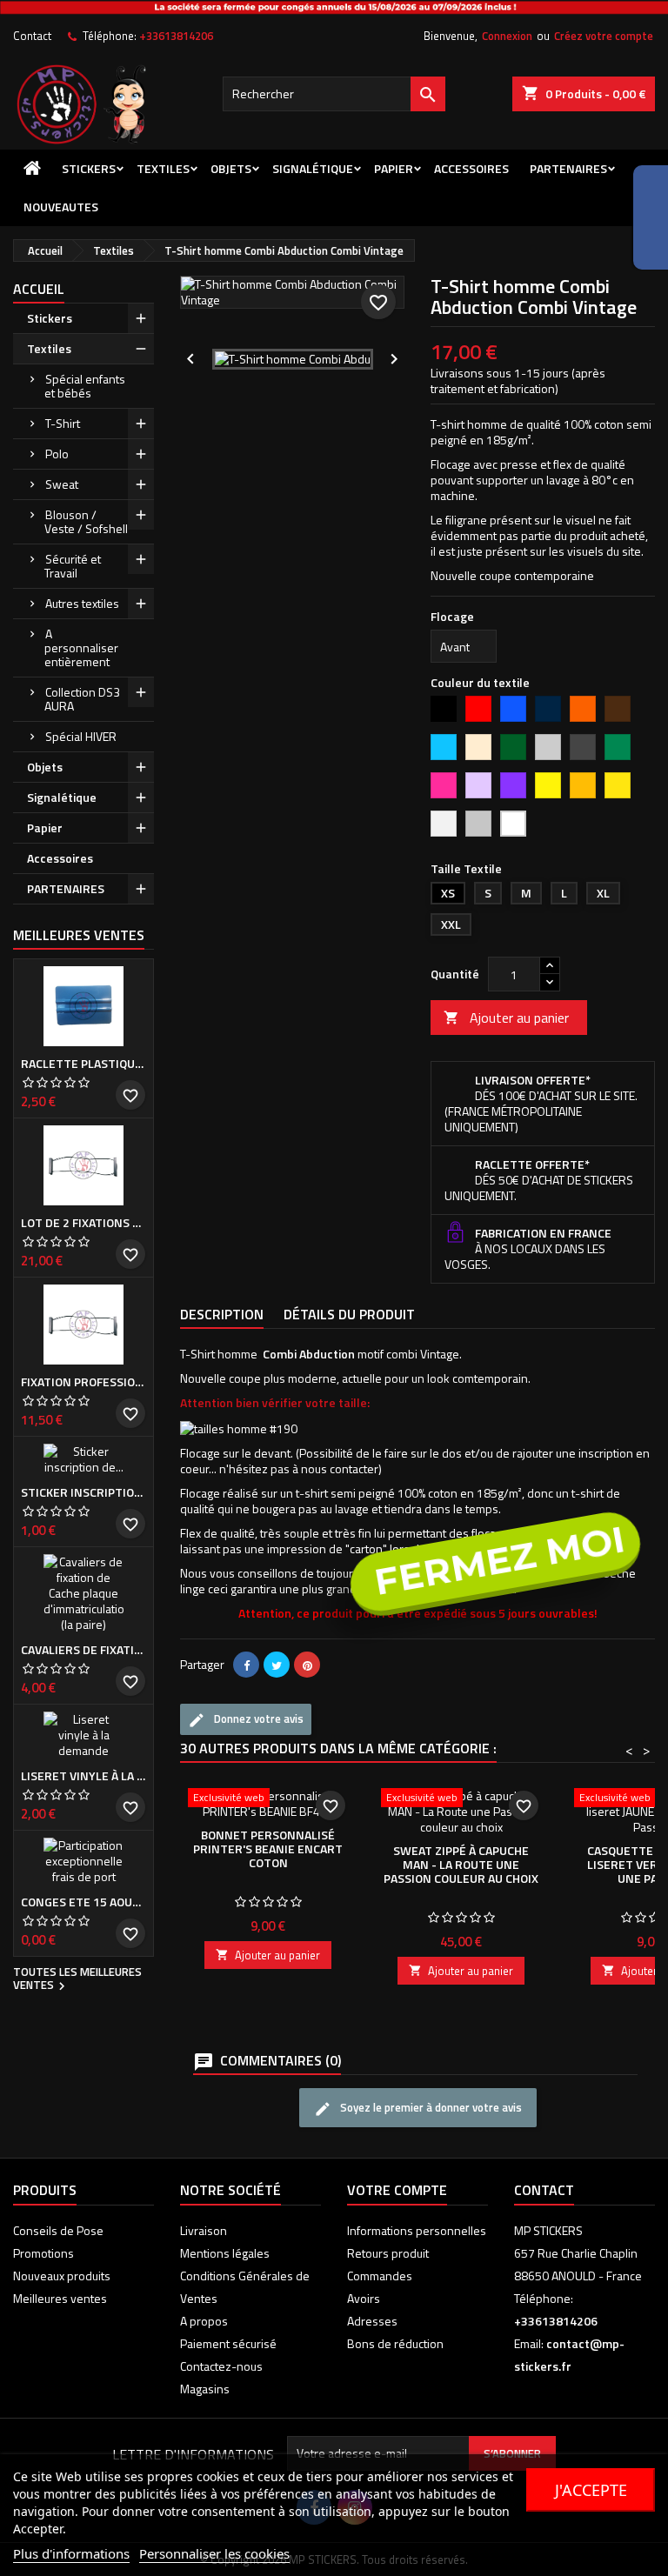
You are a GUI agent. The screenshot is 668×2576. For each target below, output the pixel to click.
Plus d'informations (71, 2553)
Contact (32, 36)
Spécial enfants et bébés (85, 386)
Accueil (39, 289)
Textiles (49, 348)
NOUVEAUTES (61, 207)
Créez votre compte (604, 36)
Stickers (89, 168)
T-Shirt (63, 423)
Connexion (507, 36)
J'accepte (591, 2490)
